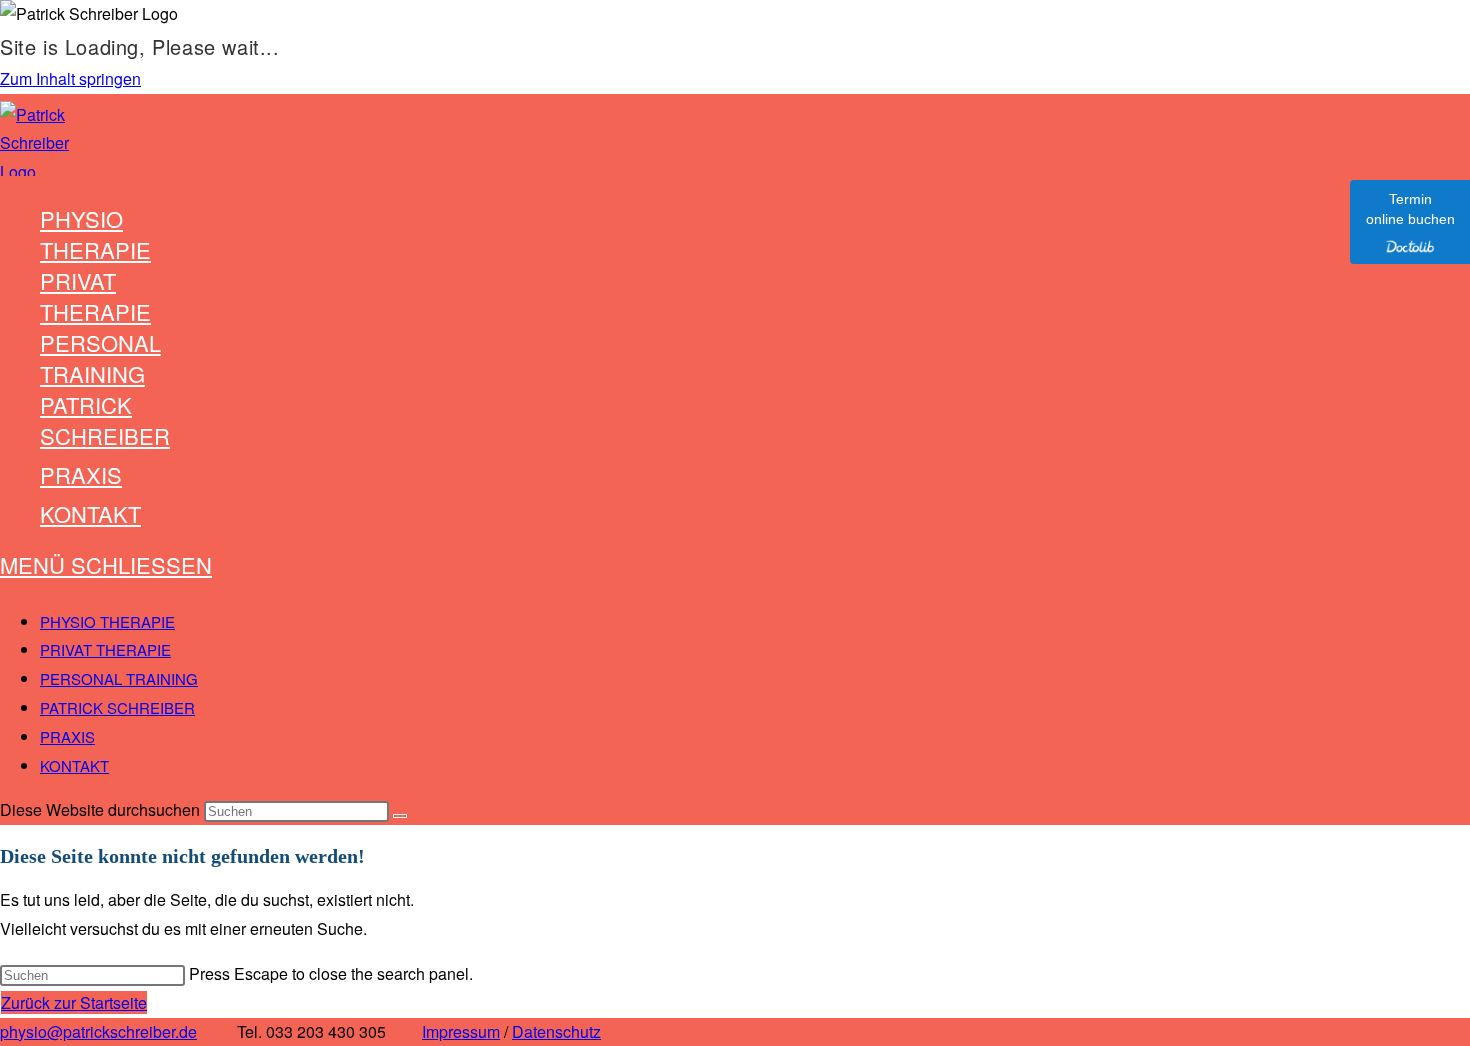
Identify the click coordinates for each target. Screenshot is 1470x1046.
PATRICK (117, 707)
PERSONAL (119, 678)
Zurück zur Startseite (74, 1002)
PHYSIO (107, 621)
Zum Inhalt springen (70, 78)
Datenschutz (556, 1031)
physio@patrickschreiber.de (98, 1031)
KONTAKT (74, 765)
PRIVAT (105, 649)
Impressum (461, 1031)
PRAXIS (67, 736)
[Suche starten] (400, 816)
